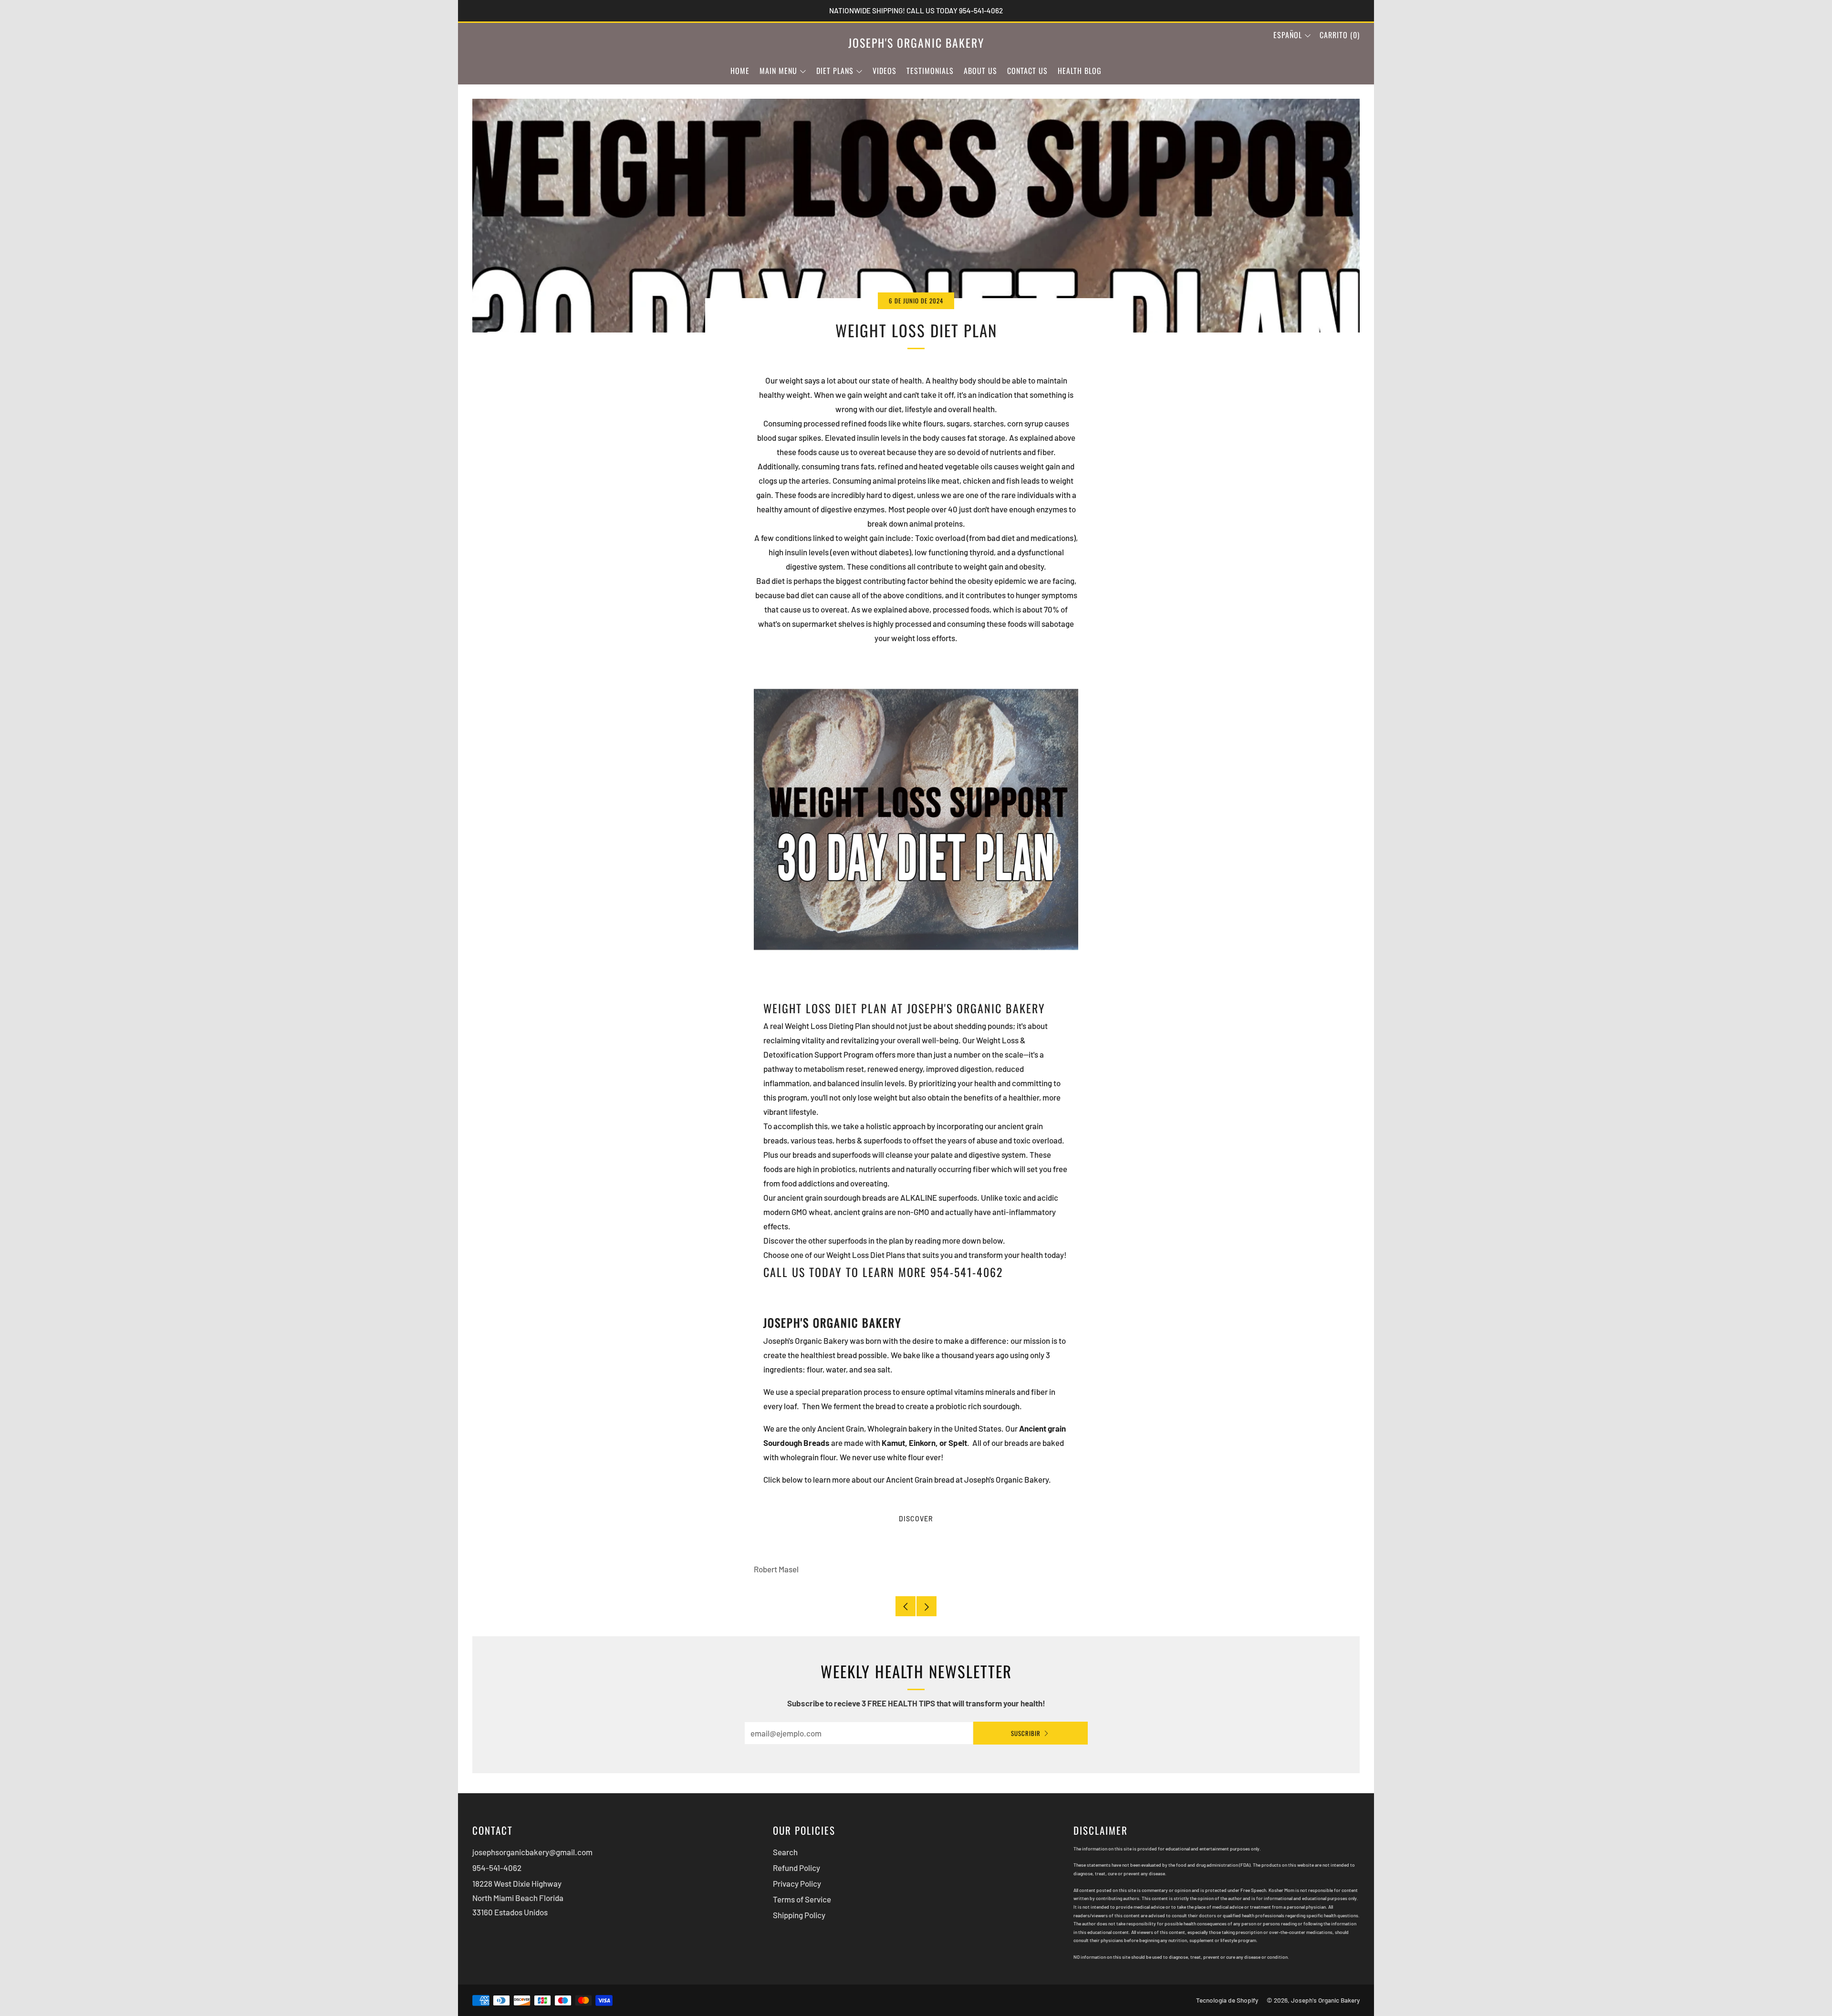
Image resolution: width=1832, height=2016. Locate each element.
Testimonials (930, 71)
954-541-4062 (497, 1868)
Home (740, 71)
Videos (885, 71)
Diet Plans (835, 71)
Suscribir (1026, 1733)
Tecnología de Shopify (1227, 2000)
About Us (980, 71)
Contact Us (1027, 71)
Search (785, 1852)
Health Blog (1080, 71)
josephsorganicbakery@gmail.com (532, 1852)
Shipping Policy (799, 1915)
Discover (916, 1519)
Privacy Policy (797, 1883)
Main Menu (778, 71)
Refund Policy (796, 1868)
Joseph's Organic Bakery (916, 43)
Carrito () (1340, 35)
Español (1288, 35)
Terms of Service (802, 1899)
